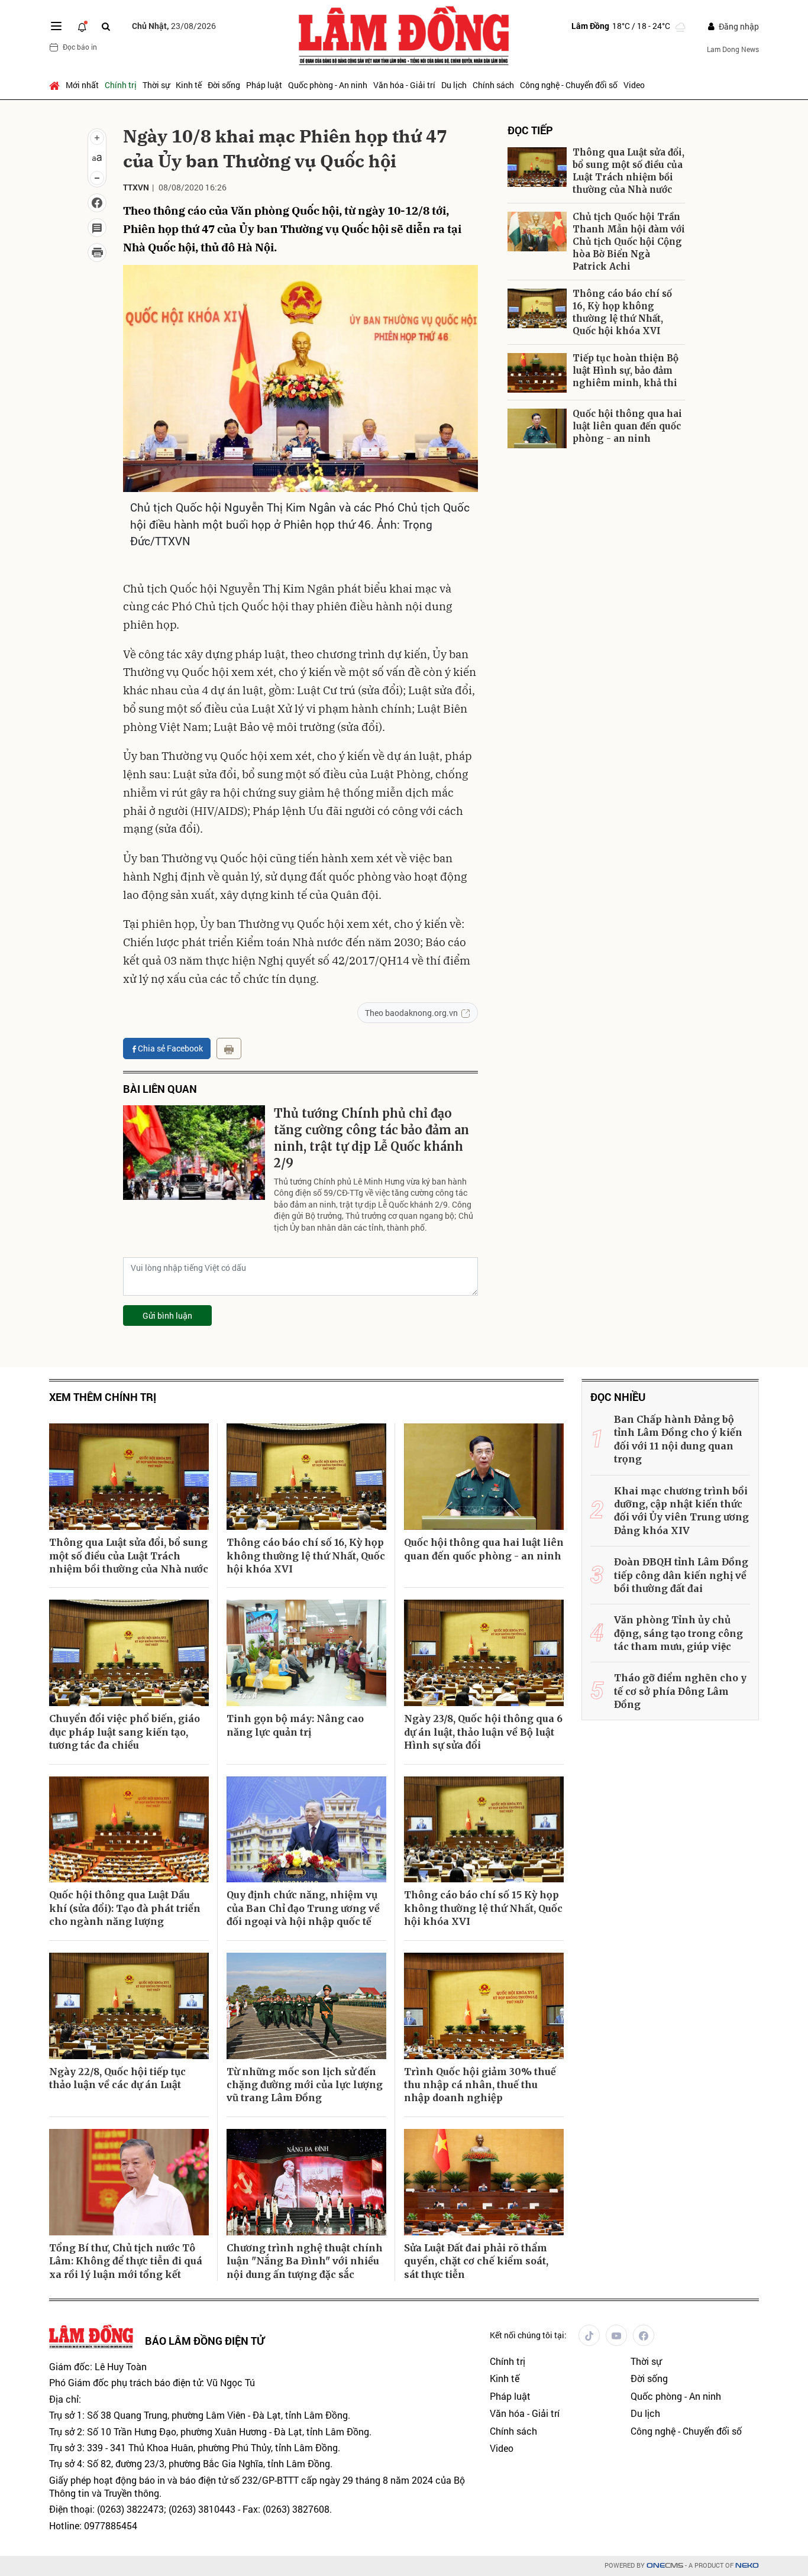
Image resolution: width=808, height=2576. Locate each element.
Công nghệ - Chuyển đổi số (569, 85)
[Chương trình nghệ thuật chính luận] (306, 2182)
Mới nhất (82, 85)
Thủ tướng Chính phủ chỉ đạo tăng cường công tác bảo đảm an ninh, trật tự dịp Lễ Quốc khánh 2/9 (371, 1138)
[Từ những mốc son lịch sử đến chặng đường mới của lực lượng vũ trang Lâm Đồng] (306, 2006)
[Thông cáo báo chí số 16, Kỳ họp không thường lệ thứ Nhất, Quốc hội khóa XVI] (537, 308)
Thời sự (156, 85)
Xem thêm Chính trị (103, 1397)
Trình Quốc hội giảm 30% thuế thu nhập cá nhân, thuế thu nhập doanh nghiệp (480, 2085)
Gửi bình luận (167, 1315)
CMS (665, 2566)
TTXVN (136, 187)
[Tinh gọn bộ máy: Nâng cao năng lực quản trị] (306, 1653)
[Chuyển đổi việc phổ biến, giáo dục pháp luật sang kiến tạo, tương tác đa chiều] (129, 1653)
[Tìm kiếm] (106, 26)
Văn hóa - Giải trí (404, 85)
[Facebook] (644, 2335)
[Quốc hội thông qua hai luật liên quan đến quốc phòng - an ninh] (537, 428)
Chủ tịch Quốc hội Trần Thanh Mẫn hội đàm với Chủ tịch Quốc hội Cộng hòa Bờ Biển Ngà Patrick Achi (629, 242)
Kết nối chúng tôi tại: (528, 2335)
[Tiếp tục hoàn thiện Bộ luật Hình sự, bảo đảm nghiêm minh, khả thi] (537, 373)
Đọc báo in (80, 47)
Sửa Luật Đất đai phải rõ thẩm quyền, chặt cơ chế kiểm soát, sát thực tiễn (476, 2261)
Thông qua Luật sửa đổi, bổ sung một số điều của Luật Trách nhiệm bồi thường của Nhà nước (628, 171)
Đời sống (224, 85)
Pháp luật (264, 85)
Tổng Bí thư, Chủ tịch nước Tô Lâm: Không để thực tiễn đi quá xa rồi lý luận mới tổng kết (126, 2261)
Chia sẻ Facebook (170, 1048)
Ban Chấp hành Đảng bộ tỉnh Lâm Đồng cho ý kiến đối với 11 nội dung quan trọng (678, 1439)
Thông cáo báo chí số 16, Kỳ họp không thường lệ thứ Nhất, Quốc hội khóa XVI (622, 312)
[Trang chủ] (56, 85)
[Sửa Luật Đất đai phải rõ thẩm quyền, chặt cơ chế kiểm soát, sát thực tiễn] (484, 2182)
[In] (229, 1048)
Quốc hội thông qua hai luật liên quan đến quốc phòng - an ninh (627, 426)
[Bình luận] (97, 228)
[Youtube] (616, 2335)
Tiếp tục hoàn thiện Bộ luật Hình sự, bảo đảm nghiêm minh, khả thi (626, 370)
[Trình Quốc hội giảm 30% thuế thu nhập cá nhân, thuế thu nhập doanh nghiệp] (484, 2006)
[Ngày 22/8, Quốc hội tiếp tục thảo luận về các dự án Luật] (129, 2006)
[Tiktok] (589, 2335)
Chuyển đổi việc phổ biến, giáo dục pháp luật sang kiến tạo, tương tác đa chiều (125, 1732)
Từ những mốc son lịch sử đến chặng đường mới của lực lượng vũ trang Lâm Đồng (305, 2085)
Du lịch (454, 85)
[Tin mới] (82, 26)
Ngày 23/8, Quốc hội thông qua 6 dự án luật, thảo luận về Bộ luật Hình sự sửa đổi (483, 1732)
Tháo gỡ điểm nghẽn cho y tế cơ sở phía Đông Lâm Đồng (680, 1691)
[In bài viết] (97, 253)
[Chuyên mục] (56, 26)
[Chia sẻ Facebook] (97, 203)
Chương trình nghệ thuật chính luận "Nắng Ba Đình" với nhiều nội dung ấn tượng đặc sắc (305, 2261)
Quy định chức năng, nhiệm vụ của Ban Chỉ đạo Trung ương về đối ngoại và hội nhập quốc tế (303, 1908)
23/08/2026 (174, 26)
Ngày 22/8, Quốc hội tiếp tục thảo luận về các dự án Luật (117, 2078)
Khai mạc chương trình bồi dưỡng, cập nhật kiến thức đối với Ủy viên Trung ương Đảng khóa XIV (681, 1511)
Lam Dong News (733, 49)
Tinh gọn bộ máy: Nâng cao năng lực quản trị (295, 1725)
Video (634, 85)
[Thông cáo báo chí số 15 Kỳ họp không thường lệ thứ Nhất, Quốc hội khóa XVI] (484, 1830)
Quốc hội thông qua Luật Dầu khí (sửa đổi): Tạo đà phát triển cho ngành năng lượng (125, 1908)
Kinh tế (189, 85)
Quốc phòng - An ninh (328, 85)
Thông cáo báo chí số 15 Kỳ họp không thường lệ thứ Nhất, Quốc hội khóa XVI (483, 1908)
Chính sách (493, 85)
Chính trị (121, 85)
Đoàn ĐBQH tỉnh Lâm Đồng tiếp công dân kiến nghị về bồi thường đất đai (681, 1575)
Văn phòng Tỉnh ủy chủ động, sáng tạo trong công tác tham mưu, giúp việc (678, 1633)
